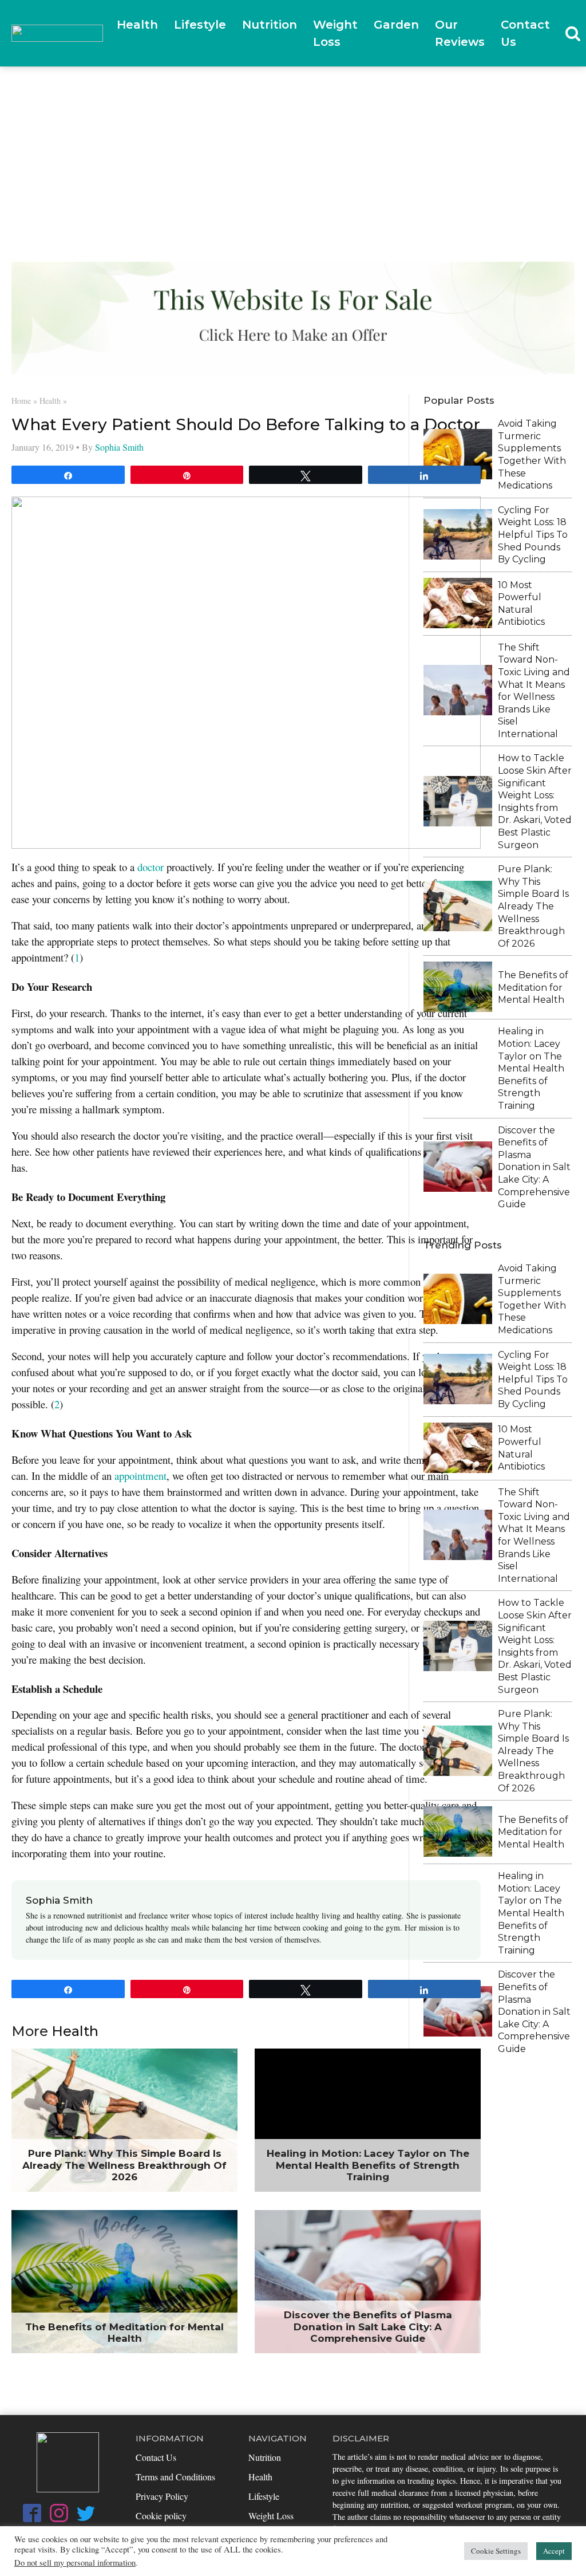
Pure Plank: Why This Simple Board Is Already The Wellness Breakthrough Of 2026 (533, 906)
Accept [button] (554, 2551)
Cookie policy (161, 2516)
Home (21, 401)
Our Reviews (460, 33)
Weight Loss (335, 33)
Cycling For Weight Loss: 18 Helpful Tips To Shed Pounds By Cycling (533, 535)
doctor (151, 867)
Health (137, 25)
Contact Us (525, 33)
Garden (396, 25)
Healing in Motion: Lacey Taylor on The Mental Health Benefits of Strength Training (531, 1068)
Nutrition (270, 25)
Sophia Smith (119, 447)
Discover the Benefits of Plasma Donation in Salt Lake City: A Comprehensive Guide (534, 1167)
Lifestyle (200, 25)
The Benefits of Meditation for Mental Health (533, 987)
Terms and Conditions (175, 2477)
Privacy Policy (162, 2496)
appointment (140, 1476)
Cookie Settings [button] (496, 2551)
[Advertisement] (293, 153)
